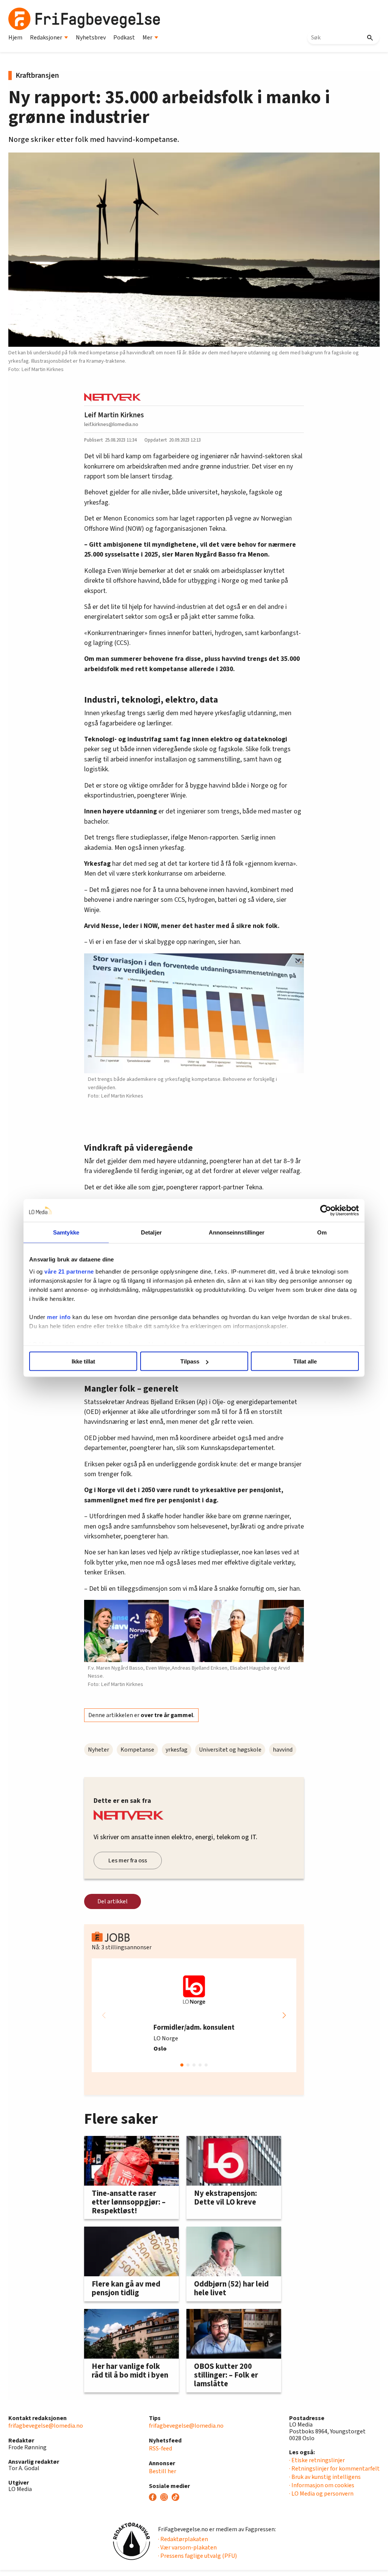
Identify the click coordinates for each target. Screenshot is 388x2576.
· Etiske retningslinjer (317, 2460)
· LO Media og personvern (321, 2494)
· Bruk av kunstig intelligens (325, 2477)
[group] (194, 2015)
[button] (284, 2015)
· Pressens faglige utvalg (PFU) (197, 2556)
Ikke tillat (83, 1361)
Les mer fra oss (128, 1860)
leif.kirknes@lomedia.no (111, 424)
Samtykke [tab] (66, 1232)
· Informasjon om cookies (322, 2485)
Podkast (124, 38)
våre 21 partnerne (69, 1271)
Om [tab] (322, 1232)
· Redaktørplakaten (183, 2539)
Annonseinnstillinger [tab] (237, 1232)
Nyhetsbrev (91, 38)
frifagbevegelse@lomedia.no (46, 2426)
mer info (59, 1317)
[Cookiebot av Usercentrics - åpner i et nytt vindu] (326, 1211)
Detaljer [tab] (151, 1232)
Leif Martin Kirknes (114, 415)
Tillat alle (305, 1361)
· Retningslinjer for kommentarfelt (334, 2469)
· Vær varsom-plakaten (187, 2548)
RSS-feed (160, 2449)
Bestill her (163, 2471)
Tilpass (190, 1361)
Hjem (15, 38)
